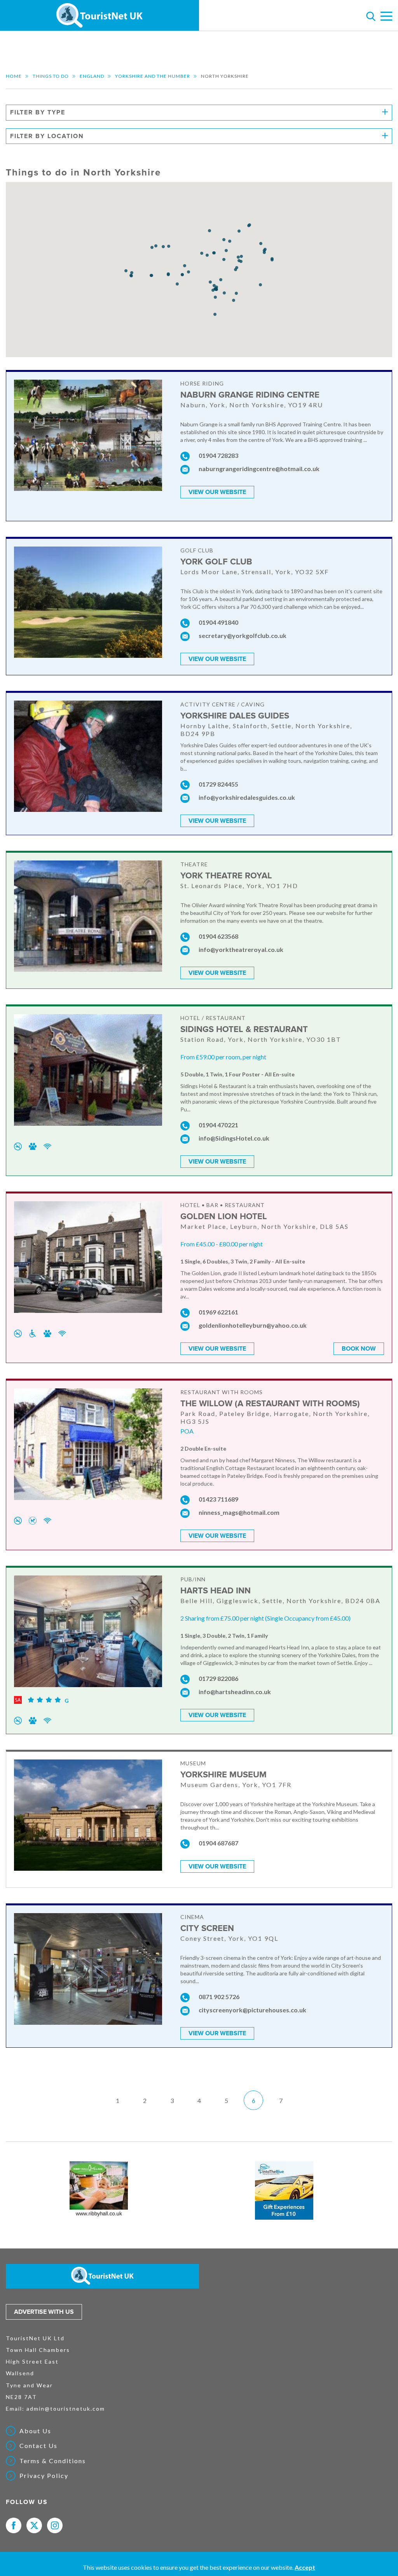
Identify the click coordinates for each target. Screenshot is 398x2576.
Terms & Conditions (53, 2461)
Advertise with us (44, 2312)
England (92, 76)
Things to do (51, 76)
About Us (35, 2431)
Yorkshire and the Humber (153, 76)
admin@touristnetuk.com (66, 2409)
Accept (305, 2567)
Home (14, 76)
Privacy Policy (44, 2476)
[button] (209, 231)
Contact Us (38, 2446)
